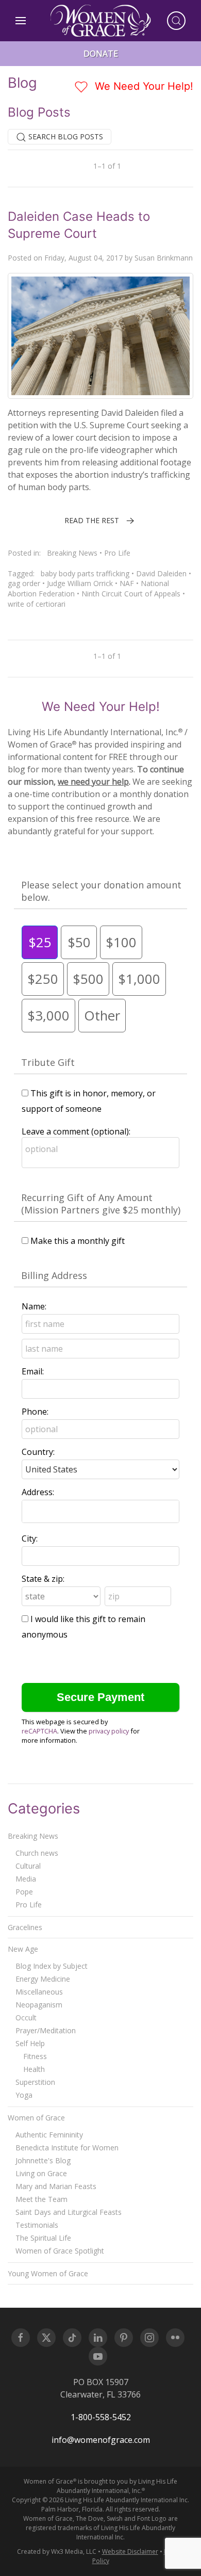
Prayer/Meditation (46, 2030)
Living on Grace (41, 2173)
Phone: (35, 1412)
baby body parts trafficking (85, 573)
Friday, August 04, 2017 (83, 258)
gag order (24, 583)
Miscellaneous (39, 1992)
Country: (38, 1452)
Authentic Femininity (49, 2135)
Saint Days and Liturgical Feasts (69, 2212)
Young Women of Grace (48, 2273)
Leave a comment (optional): (76, 1131)
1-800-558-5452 (101, 2417)
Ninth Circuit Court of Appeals (131, 594)
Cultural (28, 1866)
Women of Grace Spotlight (60, 2251)
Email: (33, 1371)
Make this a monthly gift (78, 1241)
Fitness (35, 2056)
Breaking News (72, 553)
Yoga (24, 2095)
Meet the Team (41, 2199)
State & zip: (43, 1579)
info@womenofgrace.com (101, 2440)
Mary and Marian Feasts (56, 2186)
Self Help (30, 2043)
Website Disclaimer (130, 2551)
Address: (38, 1492)
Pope (24, 1892)
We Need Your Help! (143, 86)
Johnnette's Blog (43, 2160)
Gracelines (25, 1927)
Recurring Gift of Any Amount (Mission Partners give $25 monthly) (101, 1204)
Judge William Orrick (80, 583)
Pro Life (117, 553)
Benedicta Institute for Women (67, 2148)
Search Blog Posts (65, 136)
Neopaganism (39, 2005)
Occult (26, 2018)
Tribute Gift (48, 1062)
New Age (23, 1949)
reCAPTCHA (39, 1731)
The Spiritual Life (43, 2238)
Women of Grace (36, 2118)
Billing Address (54, 1275)
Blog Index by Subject (52, 1966)
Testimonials (37, 2225)
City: (30, 1538)
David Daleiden (161, 573)
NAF (127, 583)
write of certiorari (37, 604)
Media (26, 1879)
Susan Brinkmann (164, 258)
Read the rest (92, 520)
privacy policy (109, 1731)
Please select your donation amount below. (101, 891)
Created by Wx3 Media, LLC (57, 2551)
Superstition (35, 2082)
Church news (37, 1853)
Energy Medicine (43, 1979)
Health (34, 2069)
